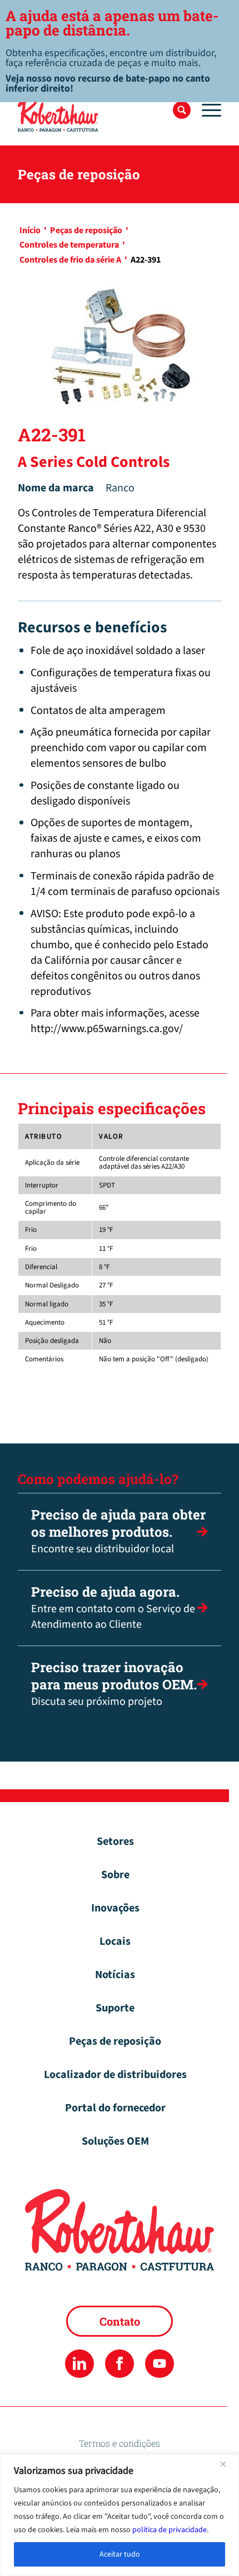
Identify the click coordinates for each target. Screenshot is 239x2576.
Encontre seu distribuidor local (118, 1531)
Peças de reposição (115, 2041)
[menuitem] (182, 110)
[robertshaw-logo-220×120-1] (99, 114)
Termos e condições (120, 2443)
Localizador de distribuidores (115, 2075)
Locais (115, 1941)
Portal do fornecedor (115, 2108)
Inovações (115, 1908)
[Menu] (206, 110)
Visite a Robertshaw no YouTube (159, 2364)
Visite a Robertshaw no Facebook (119, 2364)
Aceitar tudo (120, 2554)
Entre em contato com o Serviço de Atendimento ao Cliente (113, 1608)
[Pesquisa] (182, 110)
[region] (120, 2515)
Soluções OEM (115, 2141)
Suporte (115, 2008)
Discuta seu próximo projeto (114, 1684)
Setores (115, 1842)
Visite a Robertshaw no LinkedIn (79, 2364)
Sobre (115, 1875)
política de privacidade (170, 2530)
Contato (120, 2321)
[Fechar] (227, 2464)
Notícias (115, 1975)
